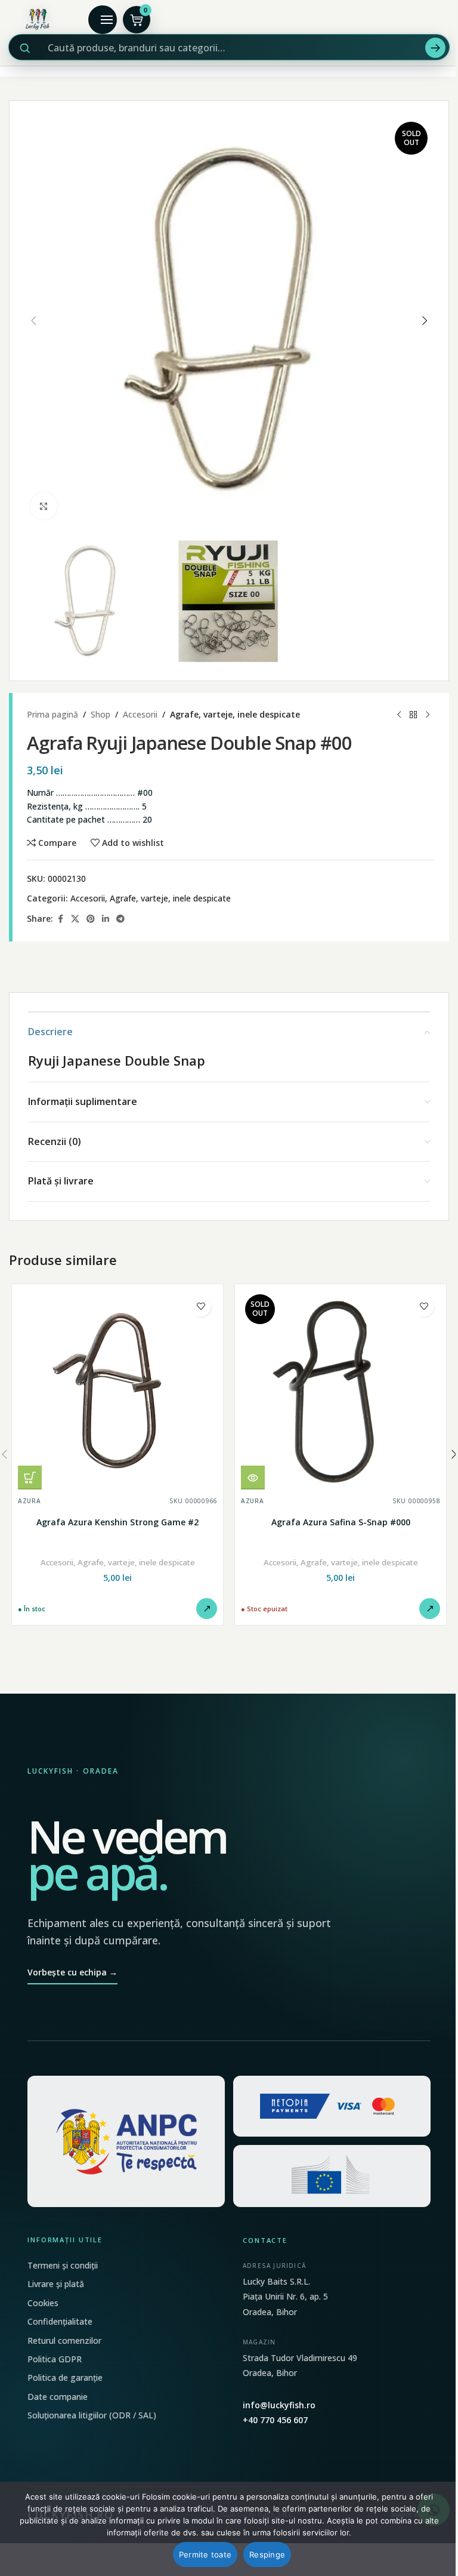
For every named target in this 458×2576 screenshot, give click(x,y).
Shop (100, 714)
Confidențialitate (60, 2321)
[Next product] (428, 715)
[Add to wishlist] (201, 1307)
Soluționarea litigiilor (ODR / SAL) (92, 2415)
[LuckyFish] (39, 20)
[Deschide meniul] (103, 20)
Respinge (267, 2555)
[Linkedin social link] (106, 919)
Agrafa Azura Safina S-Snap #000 (341, 1522)
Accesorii (140, 714)
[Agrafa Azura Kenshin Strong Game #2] (117, 1390)
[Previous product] (399, 715)
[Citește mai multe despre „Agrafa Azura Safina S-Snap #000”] (253, 1478)
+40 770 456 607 (275, 2420)
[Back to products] (413, 715)
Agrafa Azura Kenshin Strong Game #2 (117, 1522)
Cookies (43, 2303)
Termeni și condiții (63, 2265)
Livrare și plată (56, 2284)
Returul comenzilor (64, 2340)
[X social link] (75, 919)
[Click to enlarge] (44, 506)
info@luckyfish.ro (279, 2405)
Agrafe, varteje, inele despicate (235, 714)
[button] (33, 321)
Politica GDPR (55, 2359)
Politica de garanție (65, 2378)
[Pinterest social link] (91, 919)
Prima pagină (52, 714)
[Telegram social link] (120, 919)
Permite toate (205, 2555)
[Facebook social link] (60, 919)
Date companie (58, 2397)
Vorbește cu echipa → (72, 1972)
